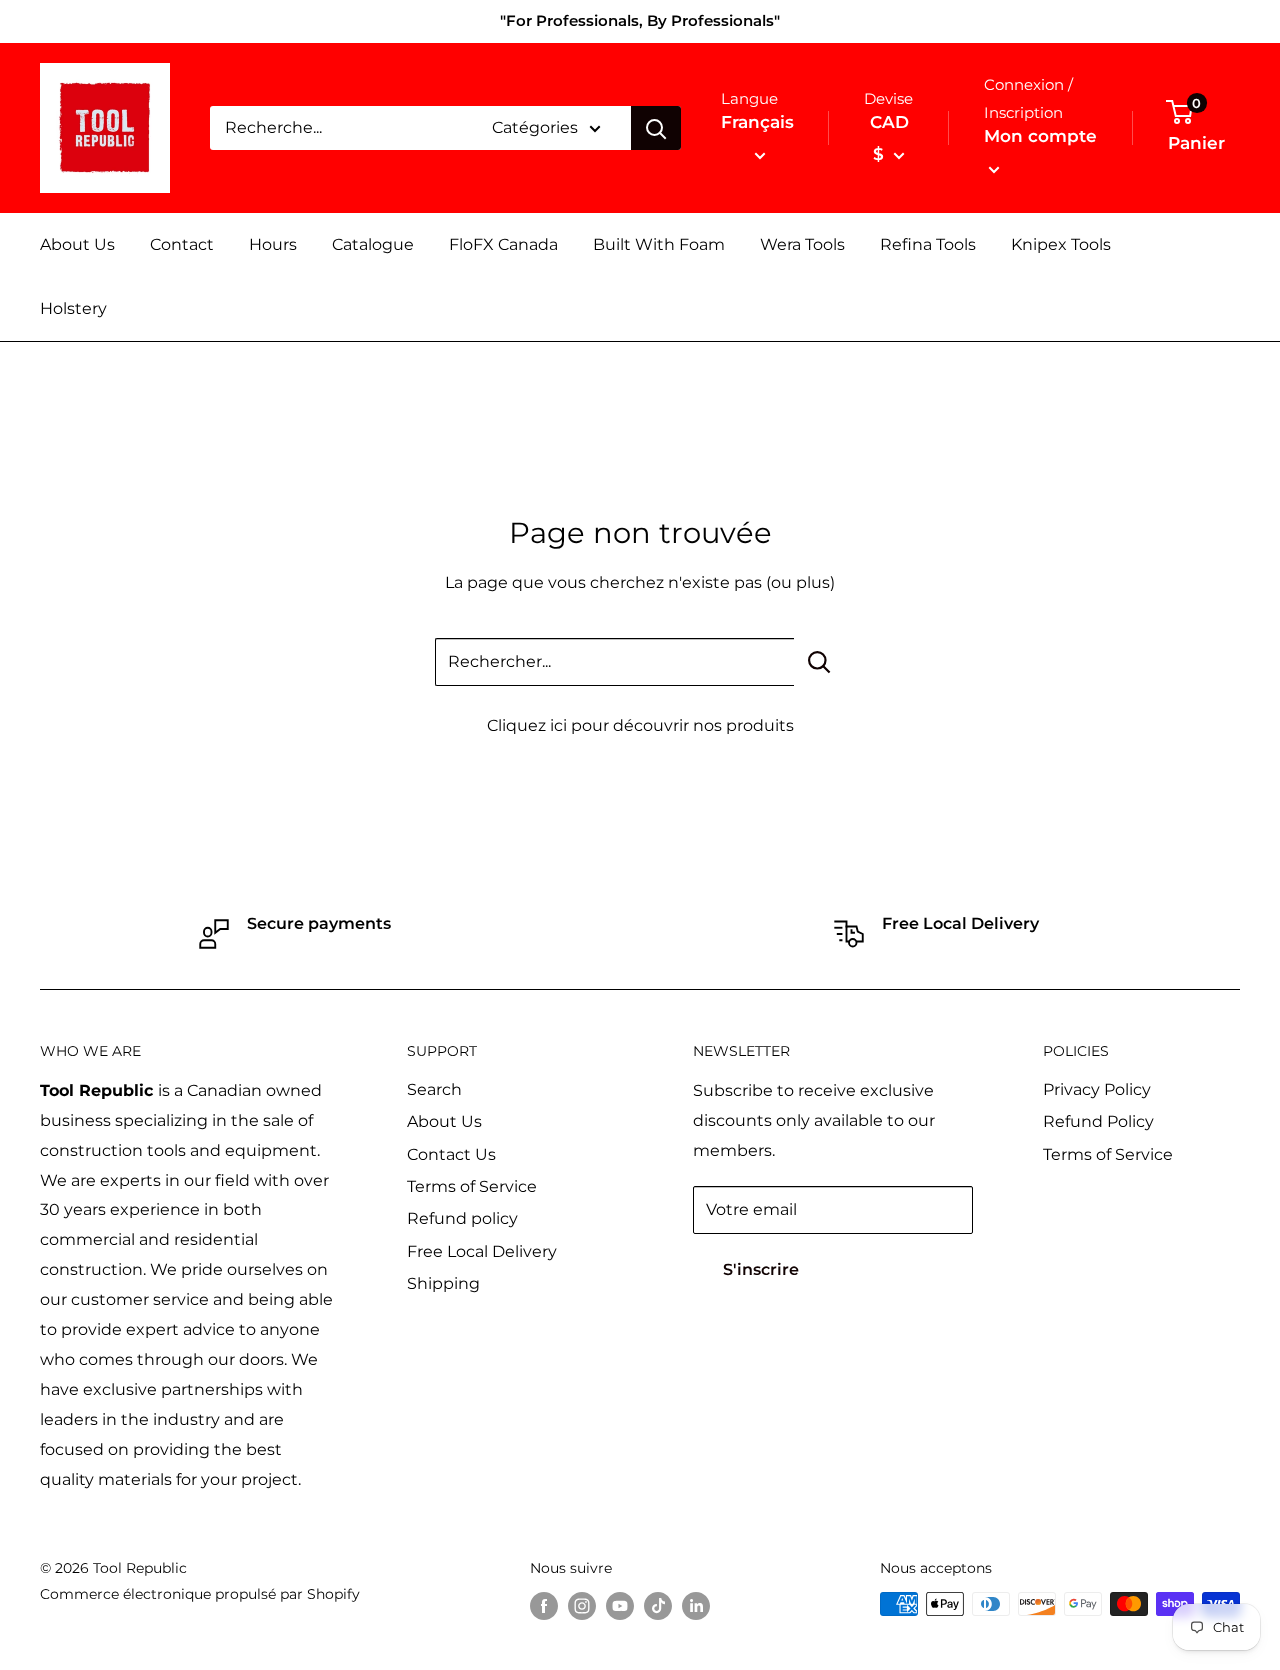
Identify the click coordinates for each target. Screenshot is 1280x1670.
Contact (182, 244)
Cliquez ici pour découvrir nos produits (640, 725)
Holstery (73, 308)
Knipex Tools (1061, 244)
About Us (77, 244)
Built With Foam (659, 244)
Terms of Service (472, 1186)
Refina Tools (928, 244)
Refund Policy (1098, 1121)
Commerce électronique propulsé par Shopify (200, 1594)
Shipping (443, 1283)
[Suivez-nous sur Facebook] (544, 1606)
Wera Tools (802, 244)
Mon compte (1040, 136)
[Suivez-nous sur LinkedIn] (696, 1606)
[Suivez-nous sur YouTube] (620, 1606)
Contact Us (451, 1154)
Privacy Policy (1097, 1089)
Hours (273, 244)
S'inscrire (761, 1269)
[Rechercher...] (819, 662)
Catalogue (373, 244)
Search (434, 1089)
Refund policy (462, 1218)
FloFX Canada (503, 244)
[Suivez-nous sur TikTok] (658, 1606)
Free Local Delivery (482, 1251)
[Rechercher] (656, 128)
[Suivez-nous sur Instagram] (582, 1606)
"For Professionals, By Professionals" (640, 20)
